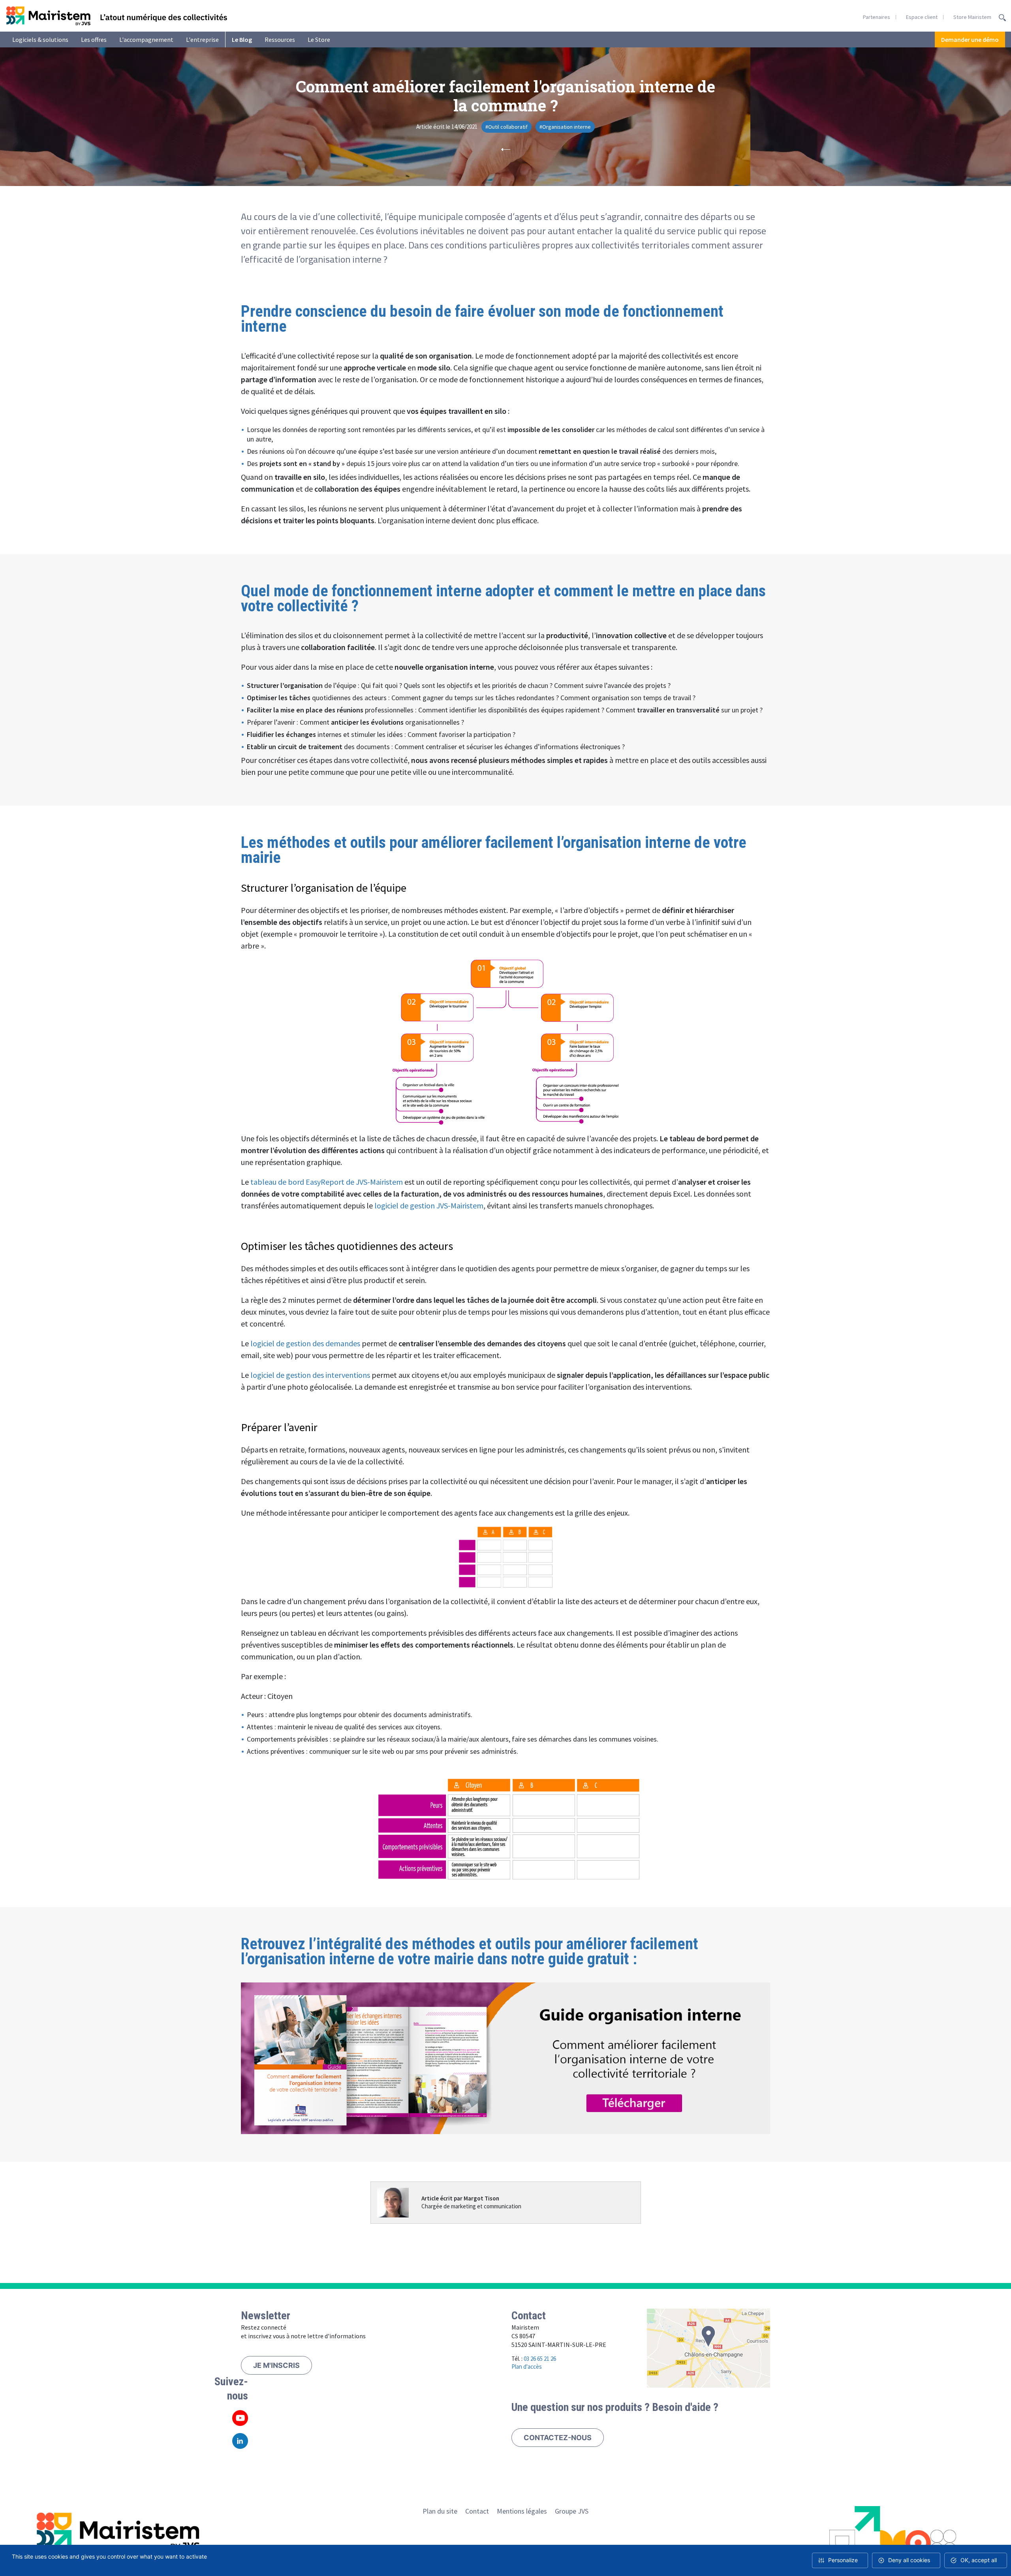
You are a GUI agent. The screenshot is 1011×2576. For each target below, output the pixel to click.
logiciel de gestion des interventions (310, 1375)
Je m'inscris (276, 2365)
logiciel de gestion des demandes (305, 1343)
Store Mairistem (972, 17)
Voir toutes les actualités (505, 149)
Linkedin (240, 2441)
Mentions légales (522, 2511)
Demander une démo (970, 39)
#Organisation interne (565, 127)
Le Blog (242, 39)
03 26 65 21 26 (540, 2359)
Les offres (94, 39)
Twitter (240, 2418)
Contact (477, 2511)
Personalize (843, 2560)
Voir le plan (709, 2348)
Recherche (1002, 18)
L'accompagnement (146, 39)
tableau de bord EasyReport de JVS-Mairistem (327, 1182)
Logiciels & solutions (40, 39)
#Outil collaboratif (506, 127)
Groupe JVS (572, 2511)
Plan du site (440, 2511)
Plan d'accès (527, 2367)
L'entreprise (202, 39)
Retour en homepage (117, 16)
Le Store (319, 39)
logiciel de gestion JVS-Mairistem (429, 1205)
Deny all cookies (909, 2560)
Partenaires (877, 17)
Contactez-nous (558, 2438)
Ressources (280, 39)
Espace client (922, 17)
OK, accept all (979, 2560)
